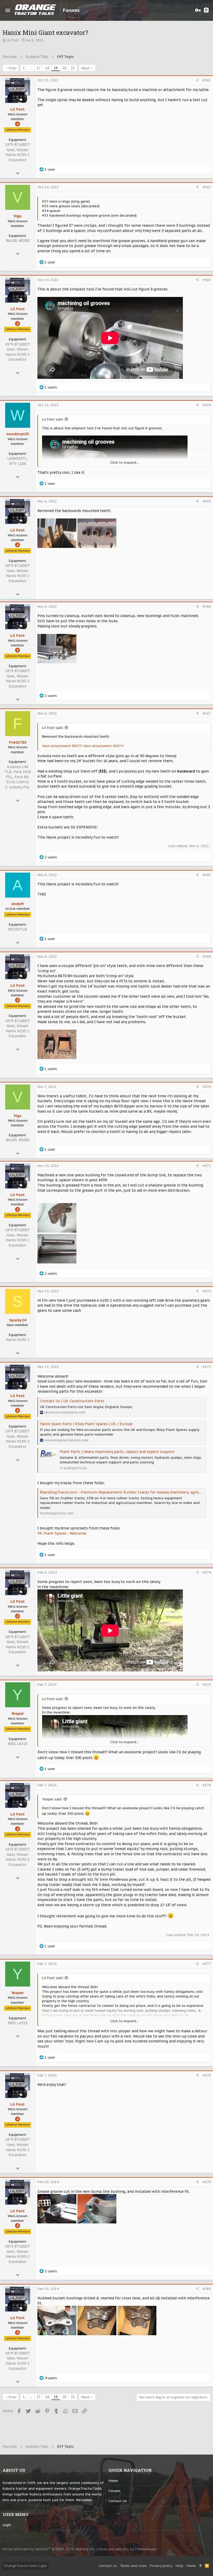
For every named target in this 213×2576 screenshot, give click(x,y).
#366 (207, 606)
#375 (207, 1685)
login (7, 2525)
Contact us (118, 2501)
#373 (207, 1367)
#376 (207, 1785)
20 (64, 68)
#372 (207, 1291)
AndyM (18, 904)
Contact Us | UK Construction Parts (72, 1401)
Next (85, 68)
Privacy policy (161, 2566)
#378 (207, 2075)
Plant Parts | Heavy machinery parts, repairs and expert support (117, 1452)
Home (113, 2481)
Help (179, 2566)
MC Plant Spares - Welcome (62, 1533)
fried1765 (18, 742)
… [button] (31, 68)
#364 (207, 405)
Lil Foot (13, 40)
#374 (207, 1572)
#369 (207, 956)
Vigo (18, 216)
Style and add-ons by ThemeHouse (127, 2549)
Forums (115, 2491)
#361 (207, 80)
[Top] (200, 2566)
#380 (207, 2289)
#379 (207, 2182)
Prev (12, 68)
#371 (207, 1166)
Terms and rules (133, 2566)
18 (47, 68)
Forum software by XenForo (49, 2549)
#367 (207, 713)
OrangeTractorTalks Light (26, 2566)
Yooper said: (52, 1799)
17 (38, 68)
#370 (207, 1087)
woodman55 (18, 434)
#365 (207, 501)
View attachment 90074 (103, 746)
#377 (207, 1964)
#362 (207, 187)
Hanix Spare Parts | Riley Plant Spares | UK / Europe (86, 1424)
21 (73, 68)
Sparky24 (18, 1320)
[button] (8, 10)
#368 (207, 875)
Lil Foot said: (53, 419)
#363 (207, 280)
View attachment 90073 (62, 746)
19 (56, 68)
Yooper (18, 1714)
